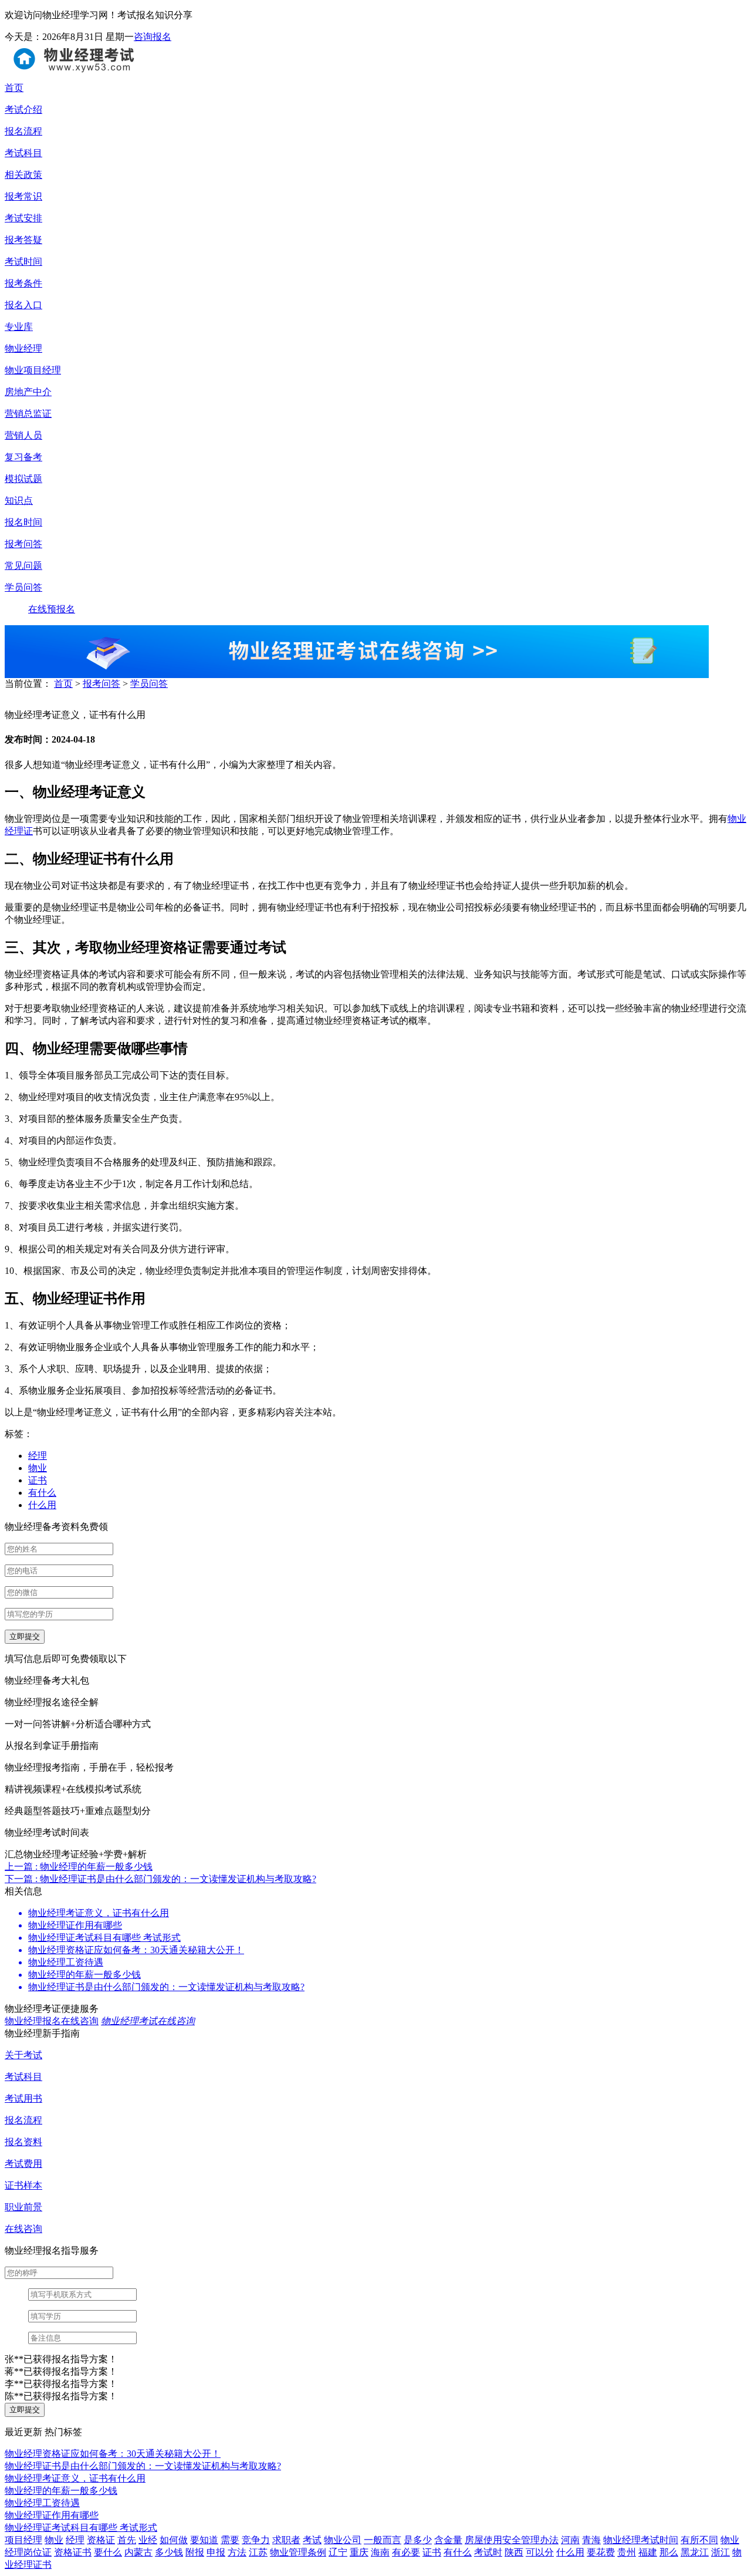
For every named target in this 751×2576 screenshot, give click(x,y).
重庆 (359, 2552)
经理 (38, 1456)
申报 (216, 2552)
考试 (312, 2540)
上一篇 (79, 1867)
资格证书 (73, 2552)
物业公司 (343, 2540)
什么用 (42, 1505)
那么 (669, 2552)
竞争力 (256, 2540)
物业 (38, 1468)
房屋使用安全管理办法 (512, 2540)
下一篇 (160, 1879)
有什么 (42, 1493)
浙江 (720, 2552)
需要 (230, 2540)
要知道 (204, 2540)
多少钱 (169, 2552)
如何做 (174, 2540)
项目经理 (23, 2540)
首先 (127, 2540)
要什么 (108, 2552)
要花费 (601, 2552)
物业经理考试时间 (641, 2540)
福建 (648, 2552)
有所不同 (699, 2540)
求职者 (286, 2540)
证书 (38, 1480)
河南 (570, 2540)
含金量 (448, 2540)
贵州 (627, 2552)
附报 (195, 2552)
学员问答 (149, 684)
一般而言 (383, 2540)
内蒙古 (138, 2552)
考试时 (488, 2552)
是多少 (418, 2540)
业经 (148, 2540)
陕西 (514, 2552)
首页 (63, 684)
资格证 (101, 2540)
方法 (237, 2552)
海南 (380, 2552)
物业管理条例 (298, 2552)
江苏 (258, 2552)
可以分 (540, 2552)
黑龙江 (695, 2552)
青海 (591, 2540)
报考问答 (102, 684)
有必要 (406, 2552)
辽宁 (338, 2552)
